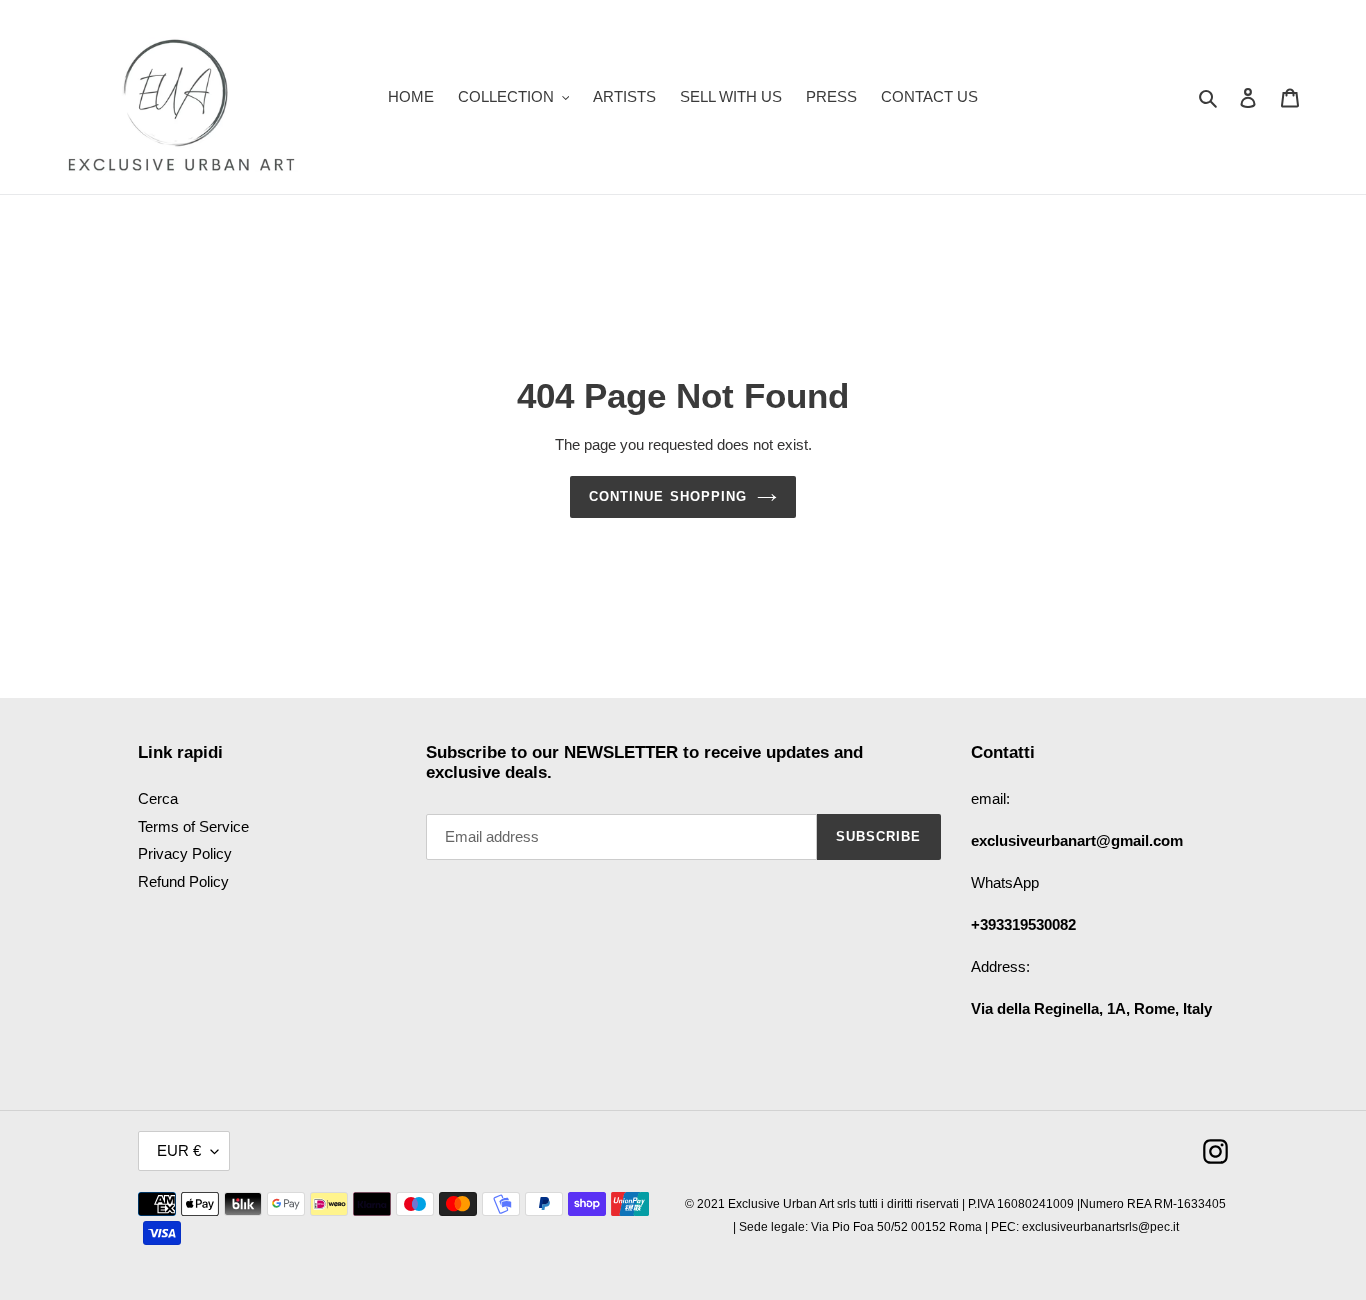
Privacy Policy (185, 853)
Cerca (158, 798)
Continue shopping (668, 496)
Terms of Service (193, 826)
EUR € (179, 1150)
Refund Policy (183, 881)
